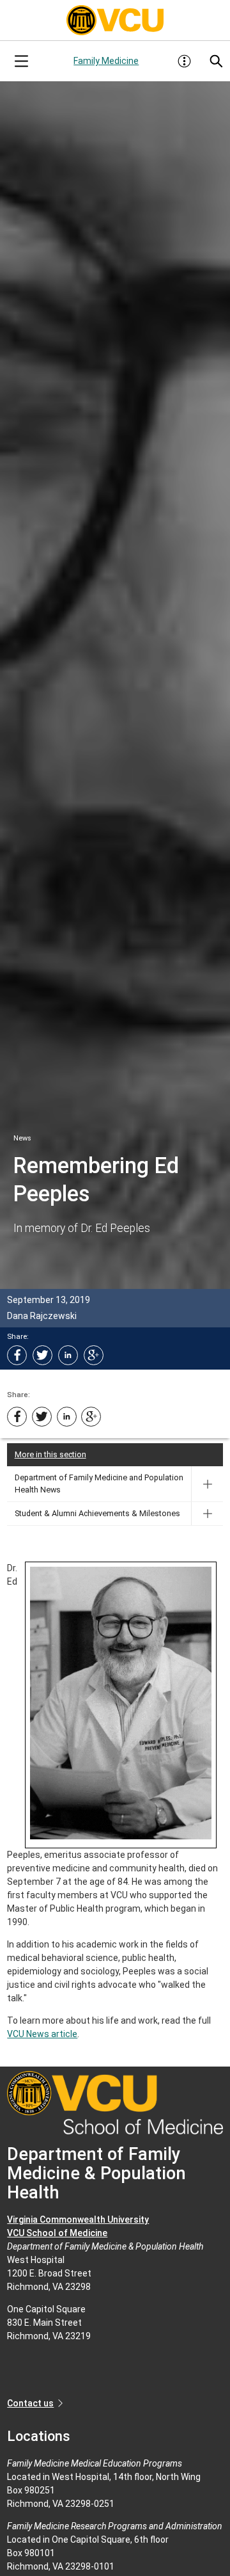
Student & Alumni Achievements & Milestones (97, 1513)
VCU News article (42, 2034)
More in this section (50, 1454)
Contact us (30, 2403)
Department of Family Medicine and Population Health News (99, 1484)
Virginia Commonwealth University (78, 2220)
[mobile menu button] (21, 61)
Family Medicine (106, 61)
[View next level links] (207, 1484)
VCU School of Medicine (57, 2233)
